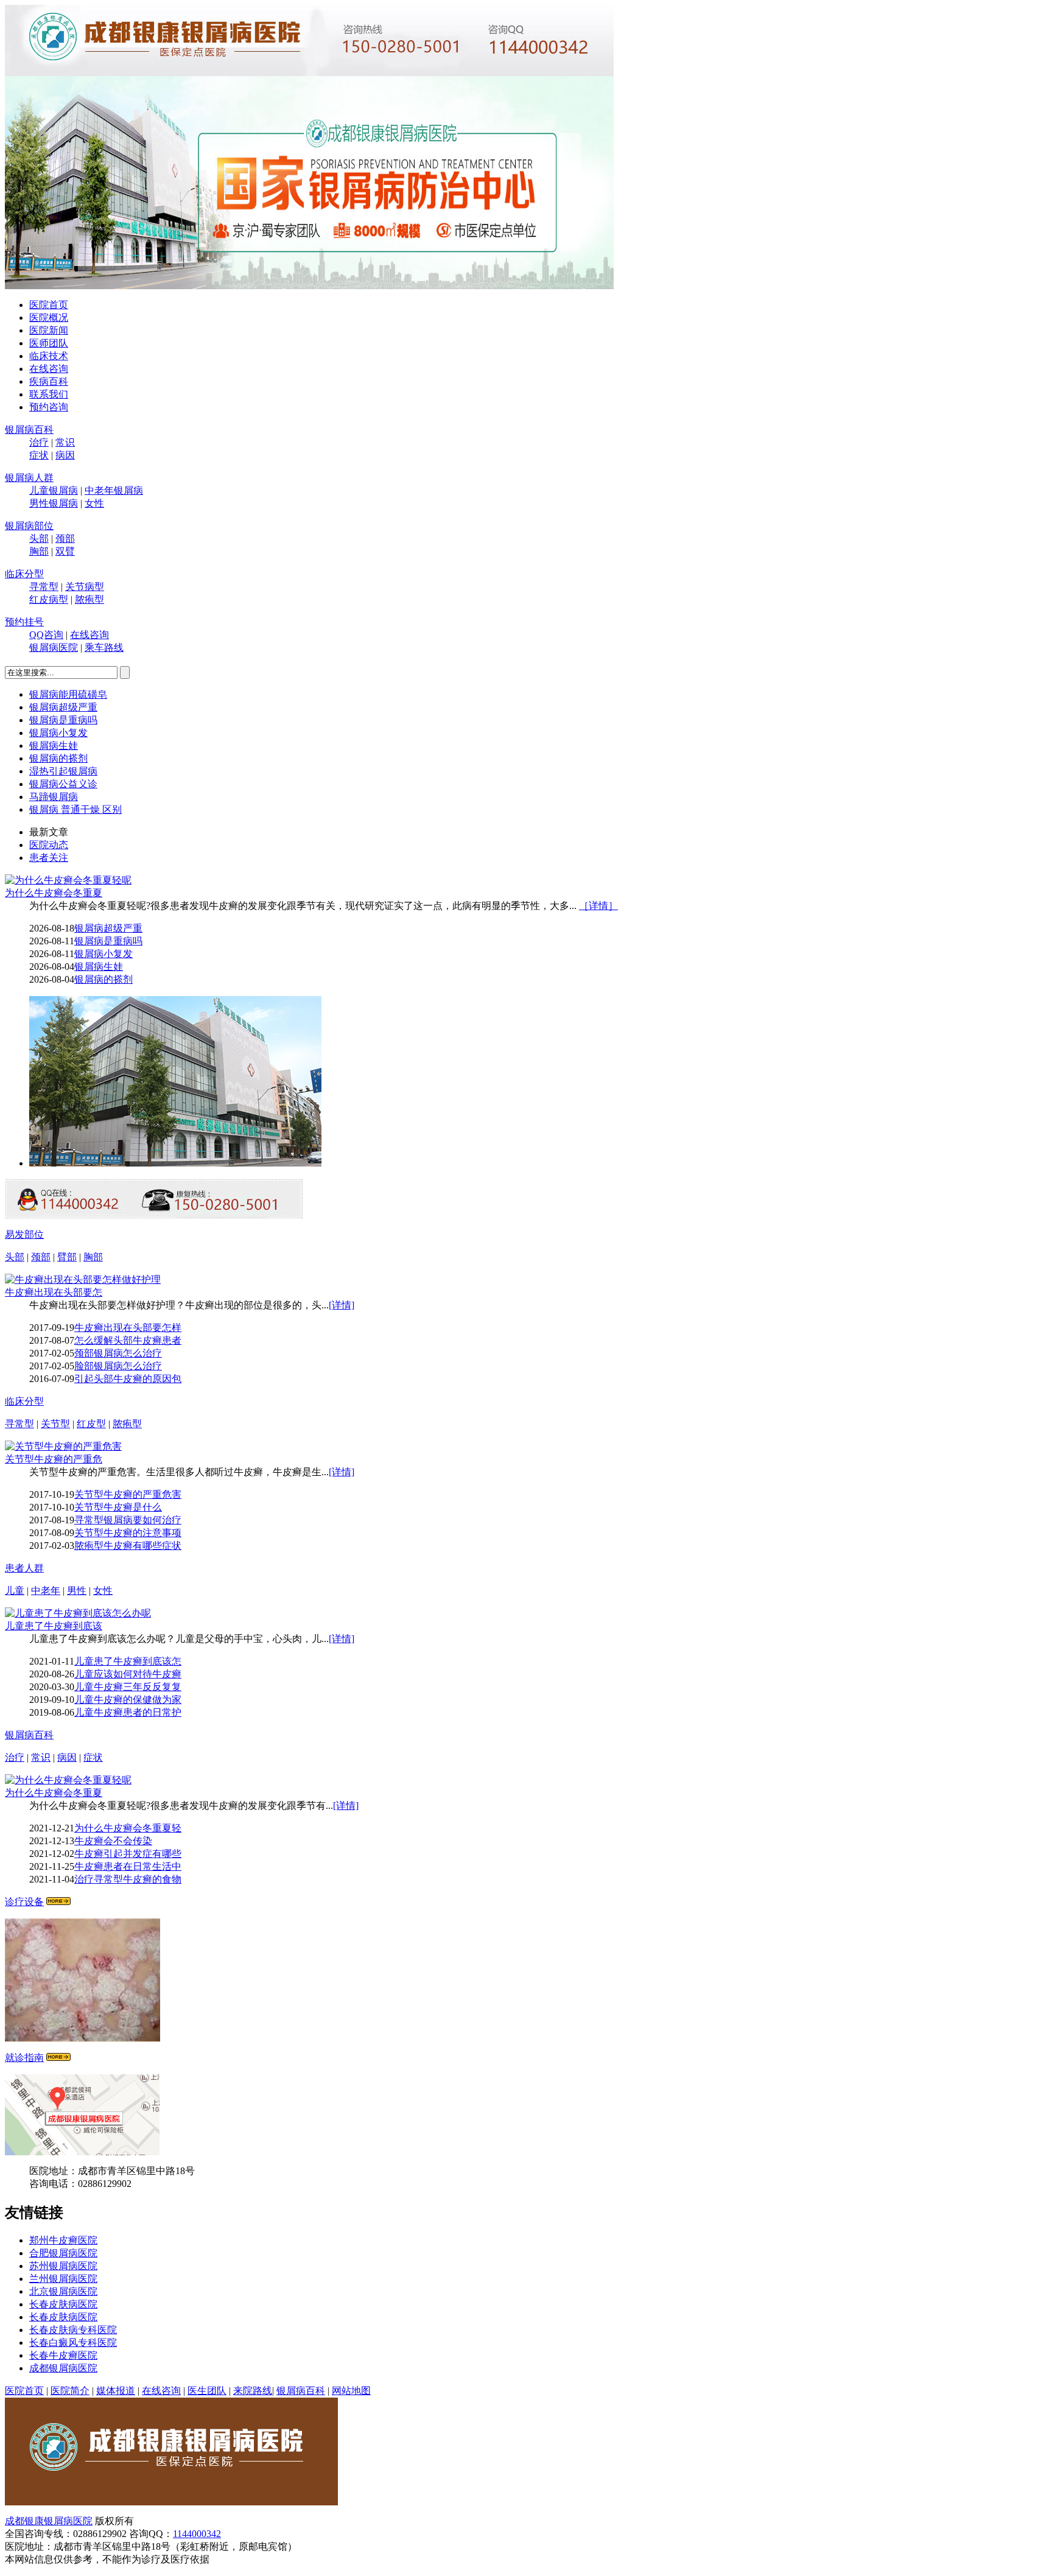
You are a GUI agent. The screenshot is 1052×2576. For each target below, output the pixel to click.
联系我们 (49, 394)
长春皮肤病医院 (63, 2304)
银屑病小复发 (58, 733)
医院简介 (70, 2391)
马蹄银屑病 (54, 797)
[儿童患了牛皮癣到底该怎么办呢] (78, 1613)
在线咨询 (49, 369)
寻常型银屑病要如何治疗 (128, 1520)
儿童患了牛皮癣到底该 (54, 1626)
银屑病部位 (29, 526)
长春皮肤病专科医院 (73, 2330)
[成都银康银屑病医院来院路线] (58, 2058)
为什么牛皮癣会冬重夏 (54, 893)
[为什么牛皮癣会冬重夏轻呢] (68, 880)
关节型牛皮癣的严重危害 (128, 1494)
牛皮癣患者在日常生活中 (128, 1866)
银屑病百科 (29, 430)
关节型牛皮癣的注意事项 (128, 1533)
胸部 (39, 551)
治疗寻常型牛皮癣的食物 (128, 1879)
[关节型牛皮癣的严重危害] (63, 1446)
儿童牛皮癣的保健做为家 (128, 1700)
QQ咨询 (46, 635)
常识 (65, 442)
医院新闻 (49, 330)
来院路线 (253, 2391)
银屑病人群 (29, 478)
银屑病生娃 (54, 746)
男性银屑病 (54, 503)
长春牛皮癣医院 (63, 2355)
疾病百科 (49, 381)
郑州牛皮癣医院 (63, 2240)
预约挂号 (24, 622)
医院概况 (49, 318)
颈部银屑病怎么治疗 (118, 1353)
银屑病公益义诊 (63, 784)
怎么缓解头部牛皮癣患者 (128, 1340)
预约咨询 (49, 407)
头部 (39, 539)
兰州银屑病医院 (63, 2279)
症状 (39, 455)
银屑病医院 (54, 648)
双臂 (65, 551)
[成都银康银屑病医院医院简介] (171, 2502)
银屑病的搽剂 (58, 758)
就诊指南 (24, 2058)
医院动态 (49, 845)
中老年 (46, 1591)
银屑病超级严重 (63, 707)
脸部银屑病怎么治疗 (118, 1366)
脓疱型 (89, 599)
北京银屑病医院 (63, 2291)
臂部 (67, 1257)
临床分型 (24, 574)
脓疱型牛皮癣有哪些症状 (128, 1546)
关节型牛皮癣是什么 (118, 1507)
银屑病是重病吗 (63, 720)
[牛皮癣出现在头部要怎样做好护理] (83, 1279)
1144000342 (197, 2534)
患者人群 (24, 1568)
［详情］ (598, 906)
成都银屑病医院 (63, 2368)
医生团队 (207, 2391)
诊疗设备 (24, 1902)
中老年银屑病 (114, 490)
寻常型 (44, 587)
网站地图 (351, 2391)
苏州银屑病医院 (63, 2266)
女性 (94, 503)
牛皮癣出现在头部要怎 (54, 1292)
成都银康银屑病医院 (49, 2521)
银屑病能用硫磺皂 (68, 694)
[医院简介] (175, 1163)
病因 (65, 455)
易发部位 (24, 1234)
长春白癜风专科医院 (73, 2343)
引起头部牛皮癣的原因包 (128, 1379)
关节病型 (85, 587)
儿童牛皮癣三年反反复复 (128, 1687)
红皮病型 (49, 599)
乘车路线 (104, 648)
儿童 (15, 1591)
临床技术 (49, 356)
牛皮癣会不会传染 (113, 1841)
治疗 (39, 442)
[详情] (342, 1305)
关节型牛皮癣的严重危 (54, 1459)
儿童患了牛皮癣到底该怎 (128, 1661)
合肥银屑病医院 (63, 2253)
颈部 (65, 539)
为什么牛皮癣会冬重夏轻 (128, 1828)
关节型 (55, 1424)
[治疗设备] (58, 1902)
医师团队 (49, 343)
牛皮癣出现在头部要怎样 (128, 1328)
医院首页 (49, 305)
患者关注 (49, 858)
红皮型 (91, 1424)
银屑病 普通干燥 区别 (75, 809)
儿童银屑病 (54, 490)
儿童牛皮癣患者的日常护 (128, 1712)
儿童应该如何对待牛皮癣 (128, 1674)
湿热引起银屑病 (63, 771)
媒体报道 (116, 2391)
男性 (77, 1591)
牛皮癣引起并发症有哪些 (128, 1854)
